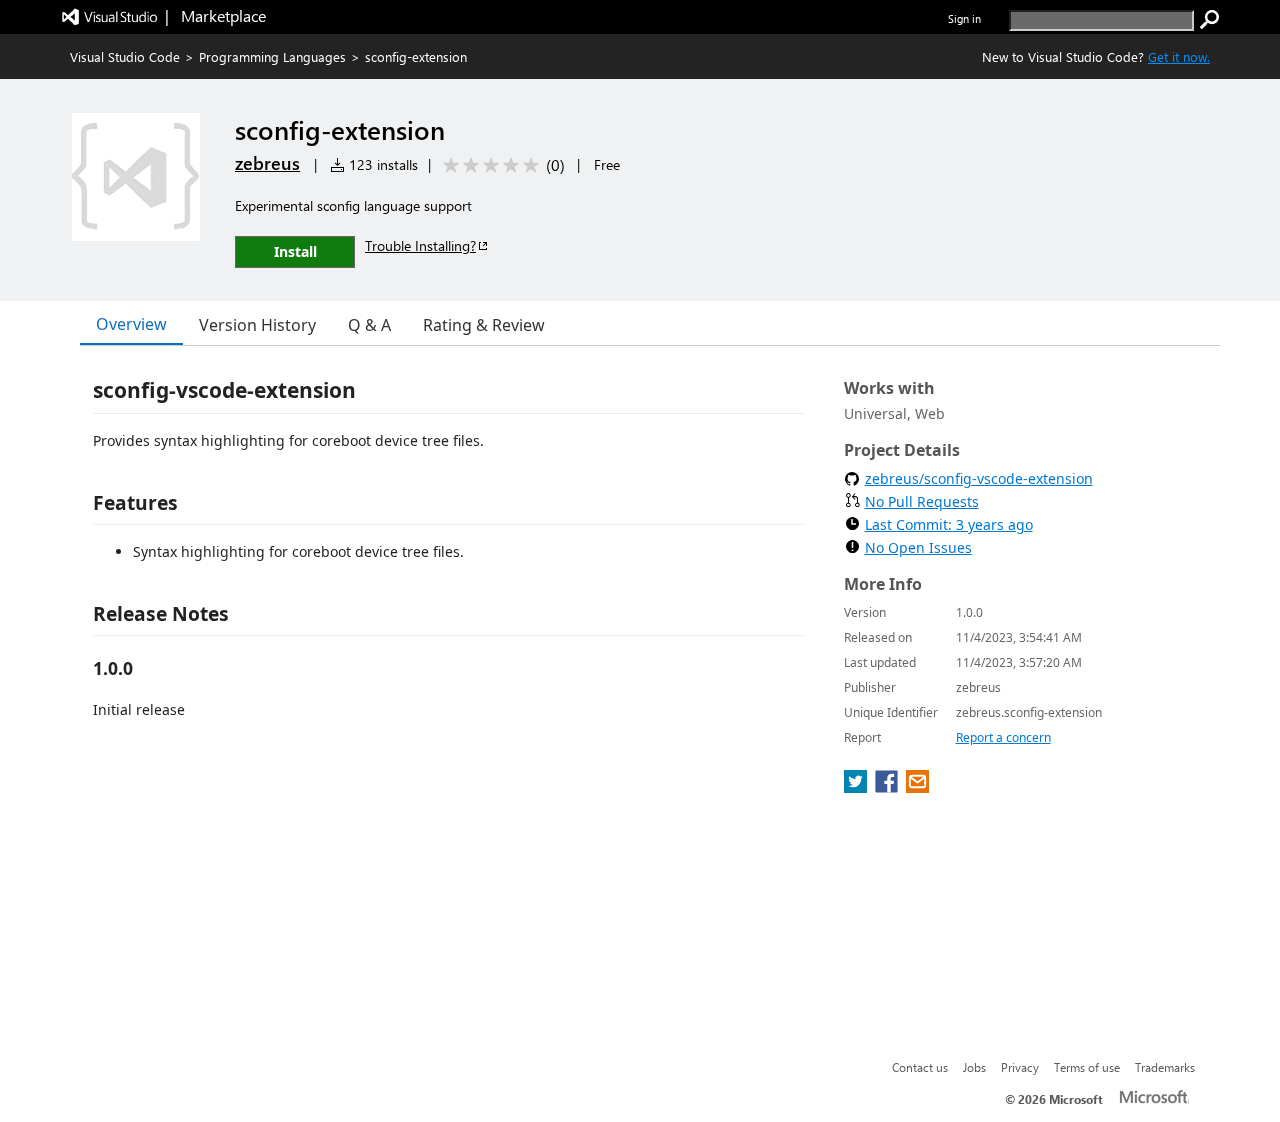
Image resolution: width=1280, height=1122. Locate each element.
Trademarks (1165, 1067)
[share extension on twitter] (857, 787)
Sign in (964, 18)
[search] (1210, 20)
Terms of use (1087, 1067)
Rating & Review (484, 325)
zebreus (267, 163)
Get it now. (1179, 56)
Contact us (920, 1067)
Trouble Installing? (420, 245)
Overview (131, 324)
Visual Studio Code (125, 56)
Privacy (1020, 1067)
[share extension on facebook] (888, 787)
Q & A (369, 325)
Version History (257, 325)
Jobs (974, 1067)
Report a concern (1003, 737)
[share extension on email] (917, 787)
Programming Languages (272, 56)
